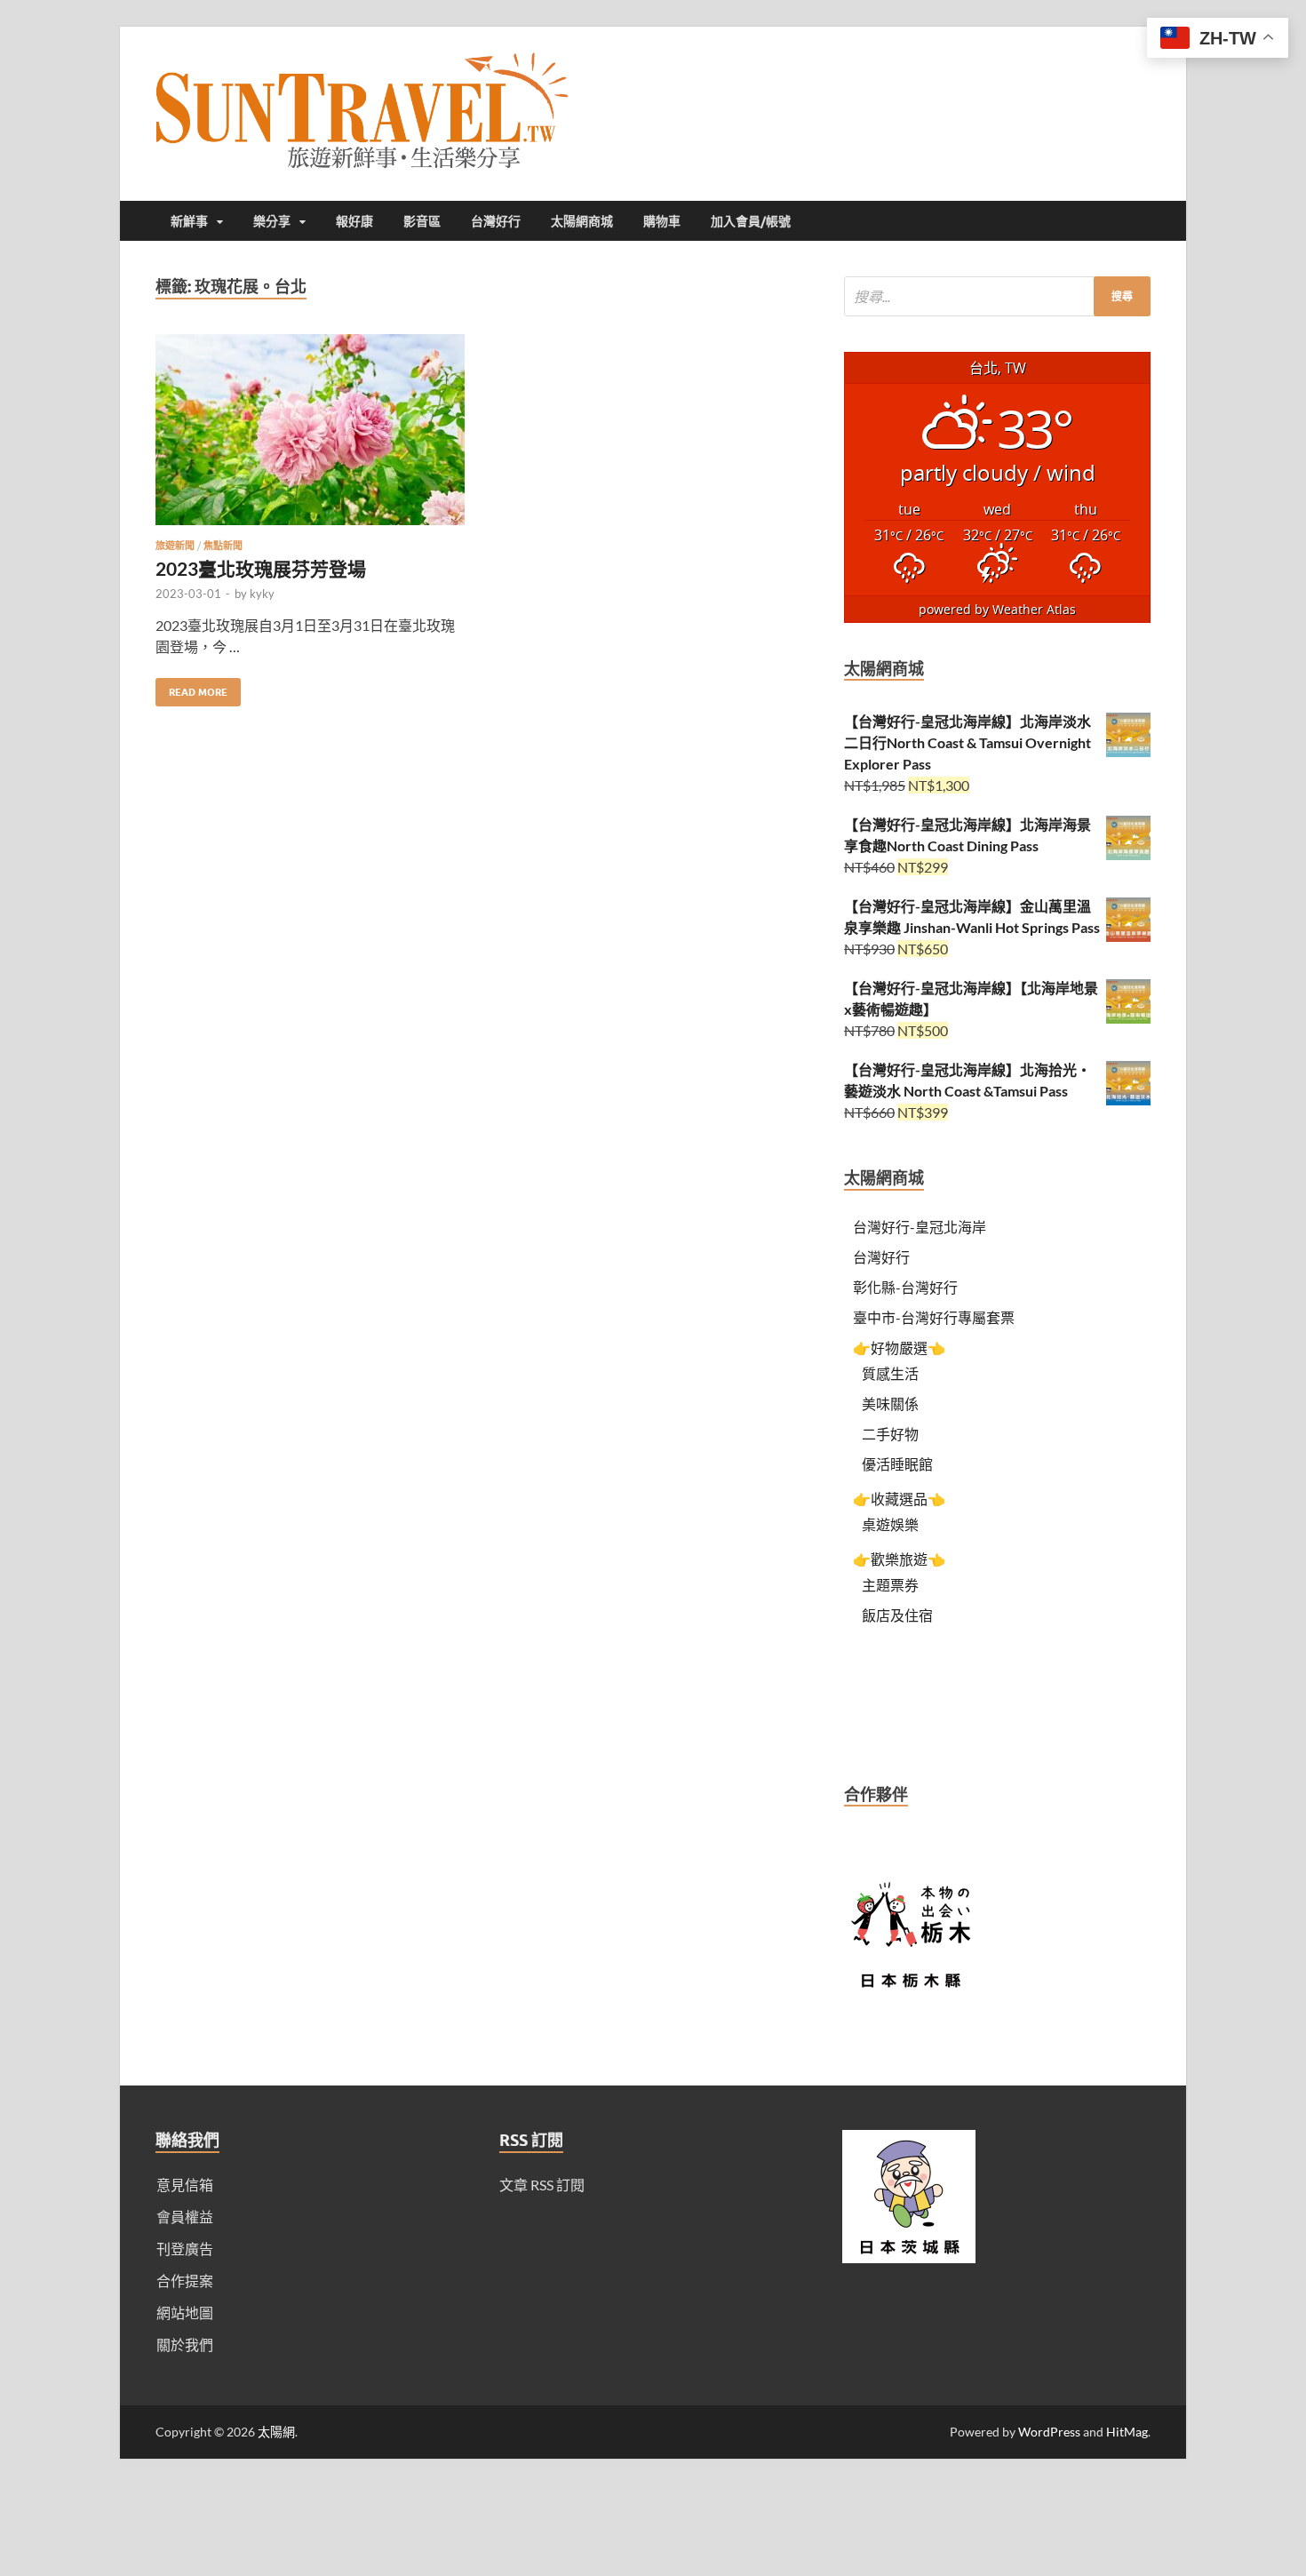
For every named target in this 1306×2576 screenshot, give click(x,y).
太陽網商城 (582, 221)
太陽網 (276, 2432)
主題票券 (890, 1585)
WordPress (1049, 2432)
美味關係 (890, 1404)
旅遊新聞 (175, 546)
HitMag (1127, 2432)
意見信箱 (185, 2185)
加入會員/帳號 (751, 221)
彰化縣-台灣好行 (905, 1287)
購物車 (662, 221)
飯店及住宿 (897, 1615)
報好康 (354, 221)
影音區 (422, 221)
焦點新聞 (223, 546)
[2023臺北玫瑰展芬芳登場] (310, 437)
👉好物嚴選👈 (899, 1348)
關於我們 (185, 2345)
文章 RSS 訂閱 (542, 2185)
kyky (262, 594)
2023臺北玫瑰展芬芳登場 (261, 568)
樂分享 (272, 221)
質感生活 (890, 1373)
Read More (191, 688)
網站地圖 (185, 2313)
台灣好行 (496, 221)
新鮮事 (189, 221)
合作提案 (185, 2281)
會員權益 (185, 2217)
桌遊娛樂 (890, 1524)
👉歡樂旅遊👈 (899, 1559)
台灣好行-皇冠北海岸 (920, 1227)
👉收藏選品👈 (899, 1499)
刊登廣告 (185, 2249)
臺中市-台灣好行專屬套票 (934, 1317)
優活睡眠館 (897, 1464)
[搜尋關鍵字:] (997, 296)
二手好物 (890, 1434)
